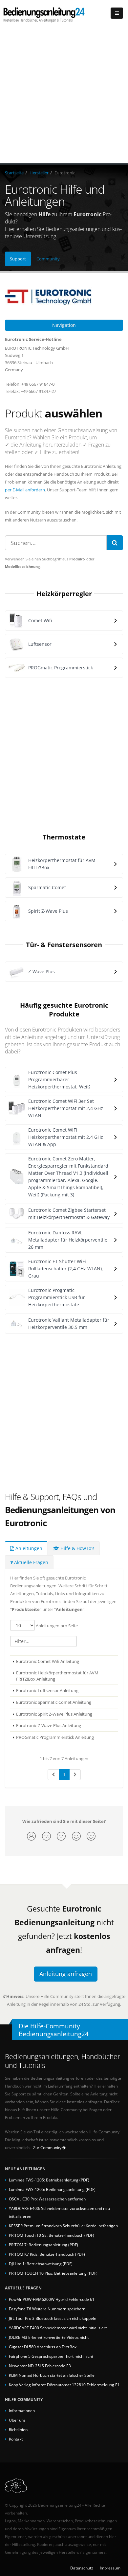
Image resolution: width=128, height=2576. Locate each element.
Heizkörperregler (64, 593)
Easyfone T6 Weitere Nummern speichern (47, 2309)
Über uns (17, 2420)
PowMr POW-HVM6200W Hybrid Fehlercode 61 (52, 2299)
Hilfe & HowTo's (77, 1548)
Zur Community (48, 2148)
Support (18, 259)
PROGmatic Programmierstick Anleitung (55, 1737)
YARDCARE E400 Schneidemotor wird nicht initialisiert (58, 2328)
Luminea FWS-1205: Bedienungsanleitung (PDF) (52, 2189)
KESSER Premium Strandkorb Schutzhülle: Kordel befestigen (63, 2226)
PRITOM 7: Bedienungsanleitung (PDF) (43, 2245)
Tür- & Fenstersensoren (64, 944)
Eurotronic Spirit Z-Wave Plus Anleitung (54, 1714)
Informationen (22, 2410)
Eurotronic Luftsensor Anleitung (47, 1690)
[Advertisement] (64, 96)
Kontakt (16, 2439)
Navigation (64, 325)
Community (48, 259)
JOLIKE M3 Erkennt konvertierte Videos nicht (49, 2337)
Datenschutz (82, 2568)
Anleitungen (28, 1548)
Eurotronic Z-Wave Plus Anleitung (49, 1725)
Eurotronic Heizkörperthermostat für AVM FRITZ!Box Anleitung (57, 1676)
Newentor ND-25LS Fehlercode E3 (40, 2366)
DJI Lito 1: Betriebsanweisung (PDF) (41, 2264)
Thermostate (64, 837)
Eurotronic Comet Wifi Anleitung (48, 1661)
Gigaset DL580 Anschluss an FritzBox (43, 2347)
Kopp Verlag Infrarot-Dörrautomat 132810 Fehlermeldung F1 (64, 2385)
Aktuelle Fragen (31, 1562)
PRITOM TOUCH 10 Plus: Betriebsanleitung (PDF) (53, 2273)
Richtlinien (18, 2429)
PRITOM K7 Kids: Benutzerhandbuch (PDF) (47, 2254)
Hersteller (39, 173)
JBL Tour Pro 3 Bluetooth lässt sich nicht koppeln (53, 2318)
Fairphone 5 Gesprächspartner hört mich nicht (51, 2356)
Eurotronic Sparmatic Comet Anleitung (54, 1702)
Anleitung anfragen (66, 1974)
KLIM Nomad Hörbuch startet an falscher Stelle (52, 2375)
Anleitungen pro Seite (56, 1626)
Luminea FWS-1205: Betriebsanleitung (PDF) (49, 2180)
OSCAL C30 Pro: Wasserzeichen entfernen (47, 2199)
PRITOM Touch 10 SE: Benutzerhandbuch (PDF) (52, 2235)
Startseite (14, 173)
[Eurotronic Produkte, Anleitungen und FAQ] (64, 296)
